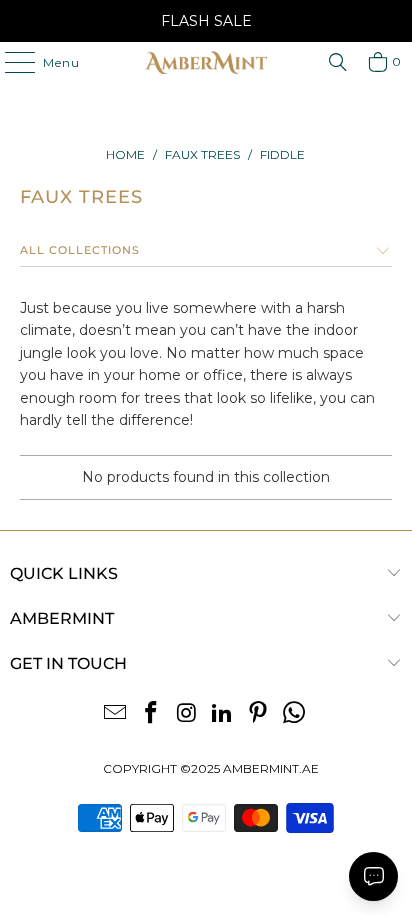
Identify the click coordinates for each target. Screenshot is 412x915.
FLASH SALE (206, 21)
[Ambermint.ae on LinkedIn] (223, 714)
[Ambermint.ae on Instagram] (187, 714)
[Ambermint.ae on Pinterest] (259, 714)
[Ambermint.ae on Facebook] (152, 714)
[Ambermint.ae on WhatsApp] (294, 714)
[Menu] (10, 62)
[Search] (338, 62)
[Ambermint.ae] (206, 62)
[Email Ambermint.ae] (116, 714)
